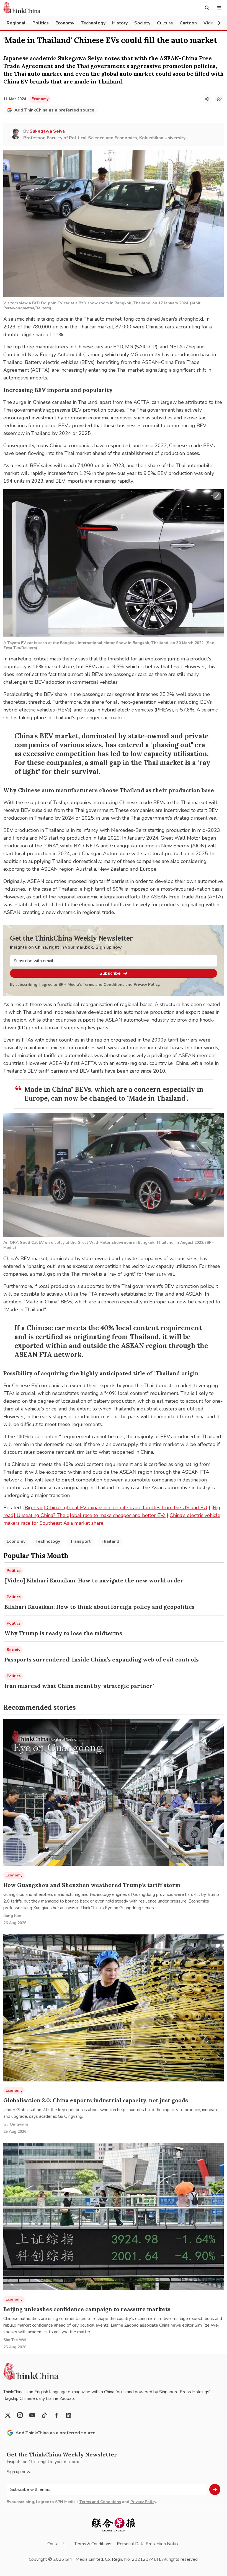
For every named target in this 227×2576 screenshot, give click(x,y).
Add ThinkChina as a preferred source (54, 110)
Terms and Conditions (104, 985)
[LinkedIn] (69, 2415)
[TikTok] (44, 2415)
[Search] (207, 8)
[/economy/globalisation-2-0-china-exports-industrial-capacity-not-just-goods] (114, 2008)
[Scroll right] (219, 23)
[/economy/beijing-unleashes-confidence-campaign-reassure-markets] (114, 2217)
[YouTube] (32, 2415)
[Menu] (219, 8)
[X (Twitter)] (8, 2415)
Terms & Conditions (93, 2544)
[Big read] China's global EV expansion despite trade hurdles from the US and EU (115, 1508)
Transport (80, 1541)
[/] (22, 8)
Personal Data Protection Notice (148, 2544)
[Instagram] (20, 2415)
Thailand (110, 1541)
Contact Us (58, 2544)
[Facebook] (56, 2415)
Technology (48, 1541)
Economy (16, 1541)
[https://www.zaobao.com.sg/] (114, 2525)
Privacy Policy (146, 985)
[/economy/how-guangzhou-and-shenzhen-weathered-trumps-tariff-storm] (114, 1793)
